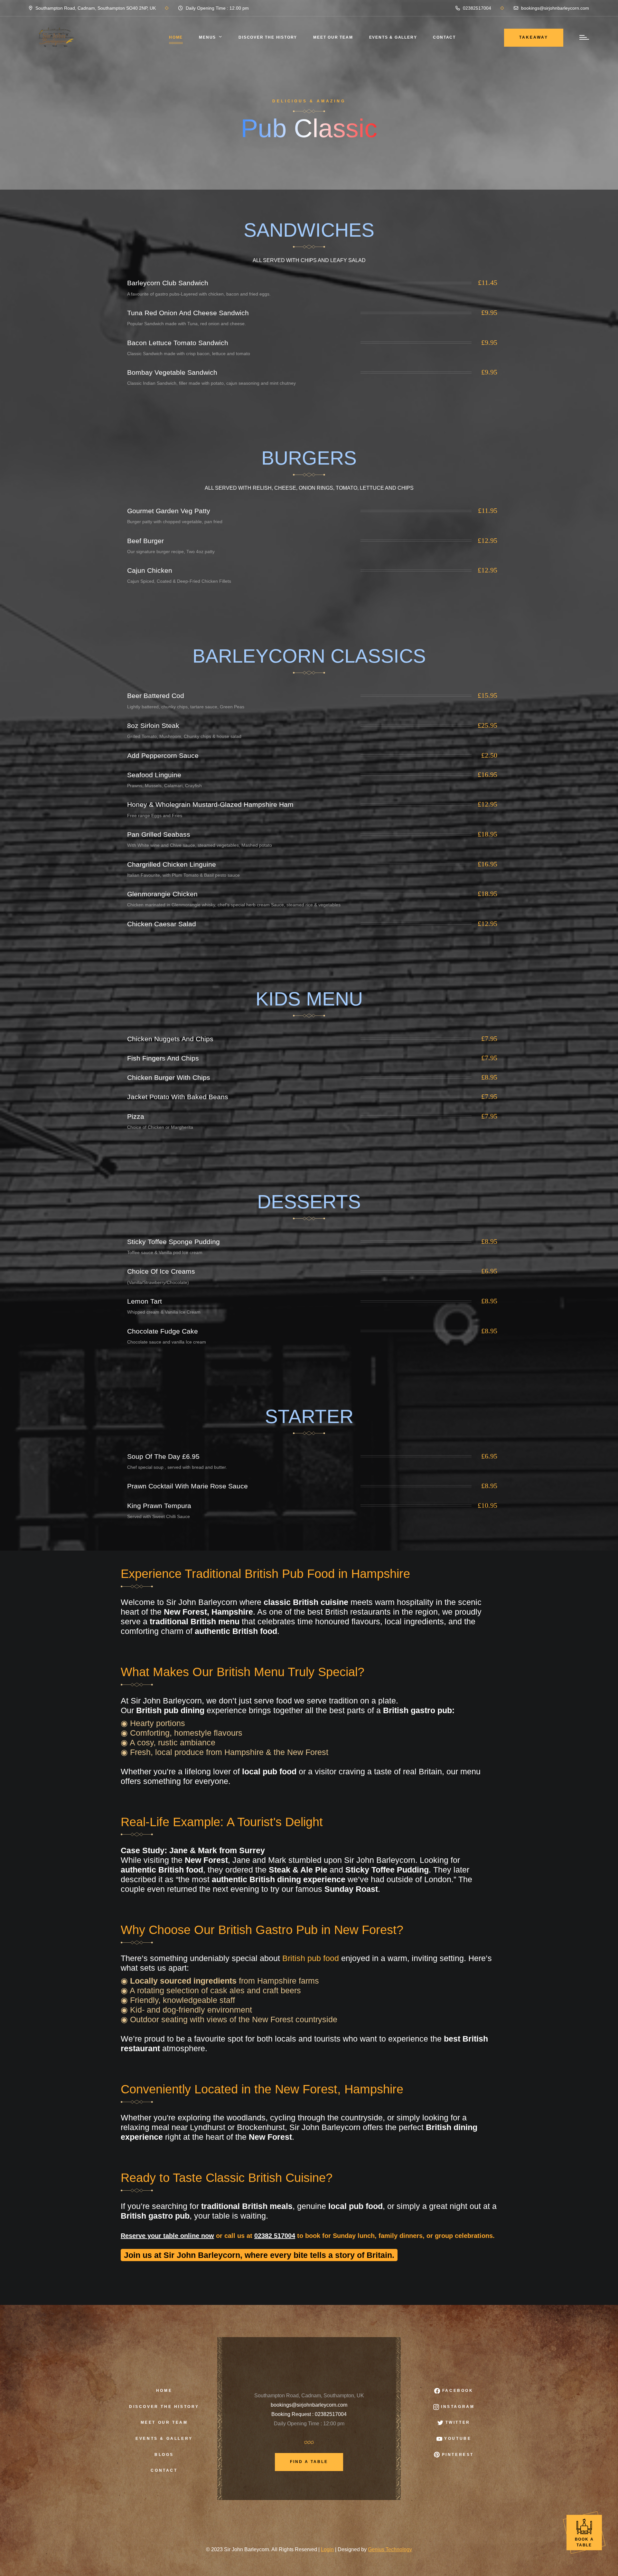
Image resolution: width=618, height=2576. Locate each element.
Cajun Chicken (150, 570)
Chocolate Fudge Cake (163, 1331)
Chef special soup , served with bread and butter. (177, 1467)
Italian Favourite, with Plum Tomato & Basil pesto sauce (183, 875)
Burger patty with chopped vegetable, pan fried (175, 522)
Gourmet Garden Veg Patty (169, 511)
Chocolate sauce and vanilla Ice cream (167, 1342)
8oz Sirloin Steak (153, 726)
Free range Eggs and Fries (155, 816)
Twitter (457, 2422)
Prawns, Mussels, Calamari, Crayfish (164, 786)
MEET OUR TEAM (333, 37)
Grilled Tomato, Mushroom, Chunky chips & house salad (184, 736)
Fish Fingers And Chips (163, 1058)
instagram (457, 2407)
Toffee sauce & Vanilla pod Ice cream (165, 1252)
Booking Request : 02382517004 (309, 2414)
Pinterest (457, 2455)
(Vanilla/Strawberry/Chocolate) (158, 1282)
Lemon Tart (145, 1301)
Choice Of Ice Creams (161, 1271)
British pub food (311, 1958)
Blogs (164, 2455)
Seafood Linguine (154, 775)
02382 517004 (275, 2236)
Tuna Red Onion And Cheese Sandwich (188, 313)
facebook (457, 2391)
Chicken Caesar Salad (162, 924)
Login (327, 2549)
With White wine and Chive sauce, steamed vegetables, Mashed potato (200, 845)
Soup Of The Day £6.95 (163, 1456)
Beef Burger (145, 541)
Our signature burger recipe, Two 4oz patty (171, 552)
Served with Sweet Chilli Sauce (159, 1516)
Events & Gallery (393, 37)
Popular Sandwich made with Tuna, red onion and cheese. (187, 324)
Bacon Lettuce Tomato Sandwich (178, 343)
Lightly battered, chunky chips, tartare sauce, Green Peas (186, 707)
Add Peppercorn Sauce (163, 755)
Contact (444, 37)
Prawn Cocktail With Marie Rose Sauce (187, 1486)
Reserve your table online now (167, 2236)
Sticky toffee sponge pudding (173, 1242)
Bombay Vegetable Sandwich (172, 372)
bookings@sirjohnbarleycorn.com (554, 8)
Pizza (136, 1116)
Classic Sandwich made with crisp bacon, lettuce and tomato (189, 354)
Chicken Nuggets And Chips (170, 1039)
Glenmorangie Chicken (162, 894)
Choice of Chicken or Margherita (160, 1127)
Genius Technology (390, 2549)
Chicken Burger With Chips (169, 1077)
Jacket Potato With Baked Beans (178, 1097)
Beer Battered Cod (156, 696)
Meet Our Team (164, 2422)
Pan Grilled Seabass (159, 834)
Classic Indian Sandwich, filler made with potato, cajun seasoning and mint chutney (211, 383)
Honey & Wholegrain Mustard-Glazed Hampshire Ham (210, 804)
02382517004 (476, 8)
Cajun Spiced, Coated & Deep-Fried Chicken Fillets (179, 581)
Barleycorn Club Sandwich (168, 283)
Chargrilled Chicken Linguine (172, 864)
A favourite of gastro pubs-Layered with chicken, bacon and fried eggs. (199, 294)
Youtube (457, 2439)
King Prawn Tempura (159, 1506)
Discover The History (268, 37)
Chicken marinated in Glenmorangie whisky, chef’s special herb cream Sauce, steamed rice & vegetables (234, 905)
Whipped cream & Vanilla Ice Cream (164, 1312)
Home (176, 37)
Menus (207, 37)
